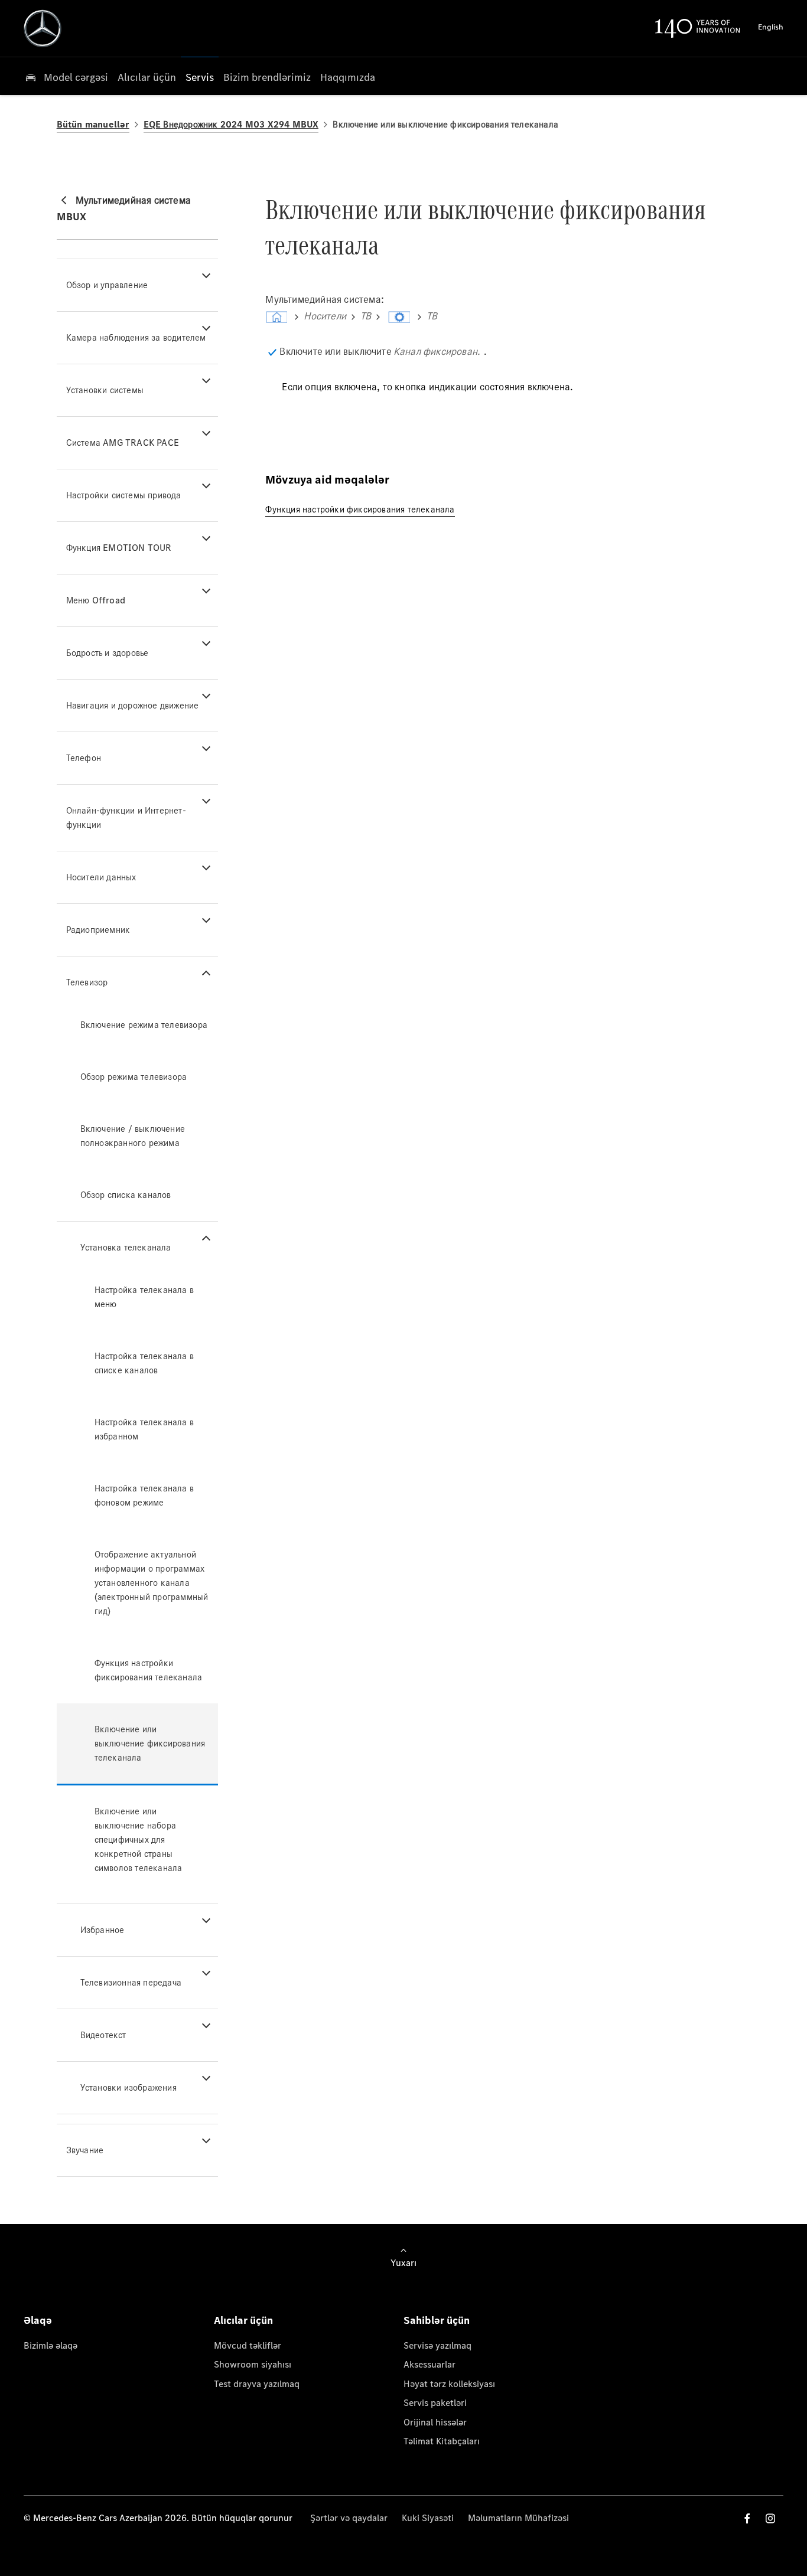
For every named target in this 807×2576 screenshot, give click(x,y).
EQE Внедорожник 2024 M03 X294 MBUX (231, 124)
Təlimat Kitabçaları (442, 2441)
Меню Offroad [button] (96, 600)
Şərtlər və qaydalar (349, 2518)
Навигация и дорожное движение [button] (133, 705)
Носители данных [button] (101, 877)
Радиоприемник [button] (98, 930)
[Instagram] (770, 2518)
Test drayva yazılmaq (257, 2384)
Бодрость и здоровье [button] (108, 653)
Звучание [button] (85, 2150)
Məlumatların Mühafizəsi (518, 2518)
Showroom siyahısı (253, 2364)
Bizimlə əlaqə (51, 2345)
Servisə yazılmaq (437, 2345)
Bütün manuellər (93, 124)
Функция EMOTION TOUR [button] (119, 548)
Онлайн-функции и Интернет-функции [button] (126, 817)
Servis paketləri (435, 2403)
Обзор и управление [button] (107, 285)
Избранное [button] (102, 1930)
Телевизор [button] (87, 982)
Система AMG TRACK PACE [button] (123, 443)
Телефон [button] (84, 758)
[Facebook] (747, 2518)
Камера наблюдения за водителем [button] (136, 337)
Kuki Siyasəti (428, 2518)
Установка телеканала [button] (126, 1247)
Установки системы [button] (105, 390)
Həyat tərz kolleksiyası (449, 2384)
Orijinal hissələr (435, 2422)
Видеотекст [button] (103, 2035)
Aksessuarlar (429, 2364)
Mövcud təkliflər (248, 2345)
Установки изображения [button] (128, 2087)
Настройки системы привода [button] (124, 495)
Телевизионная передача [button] (131, 1982)
